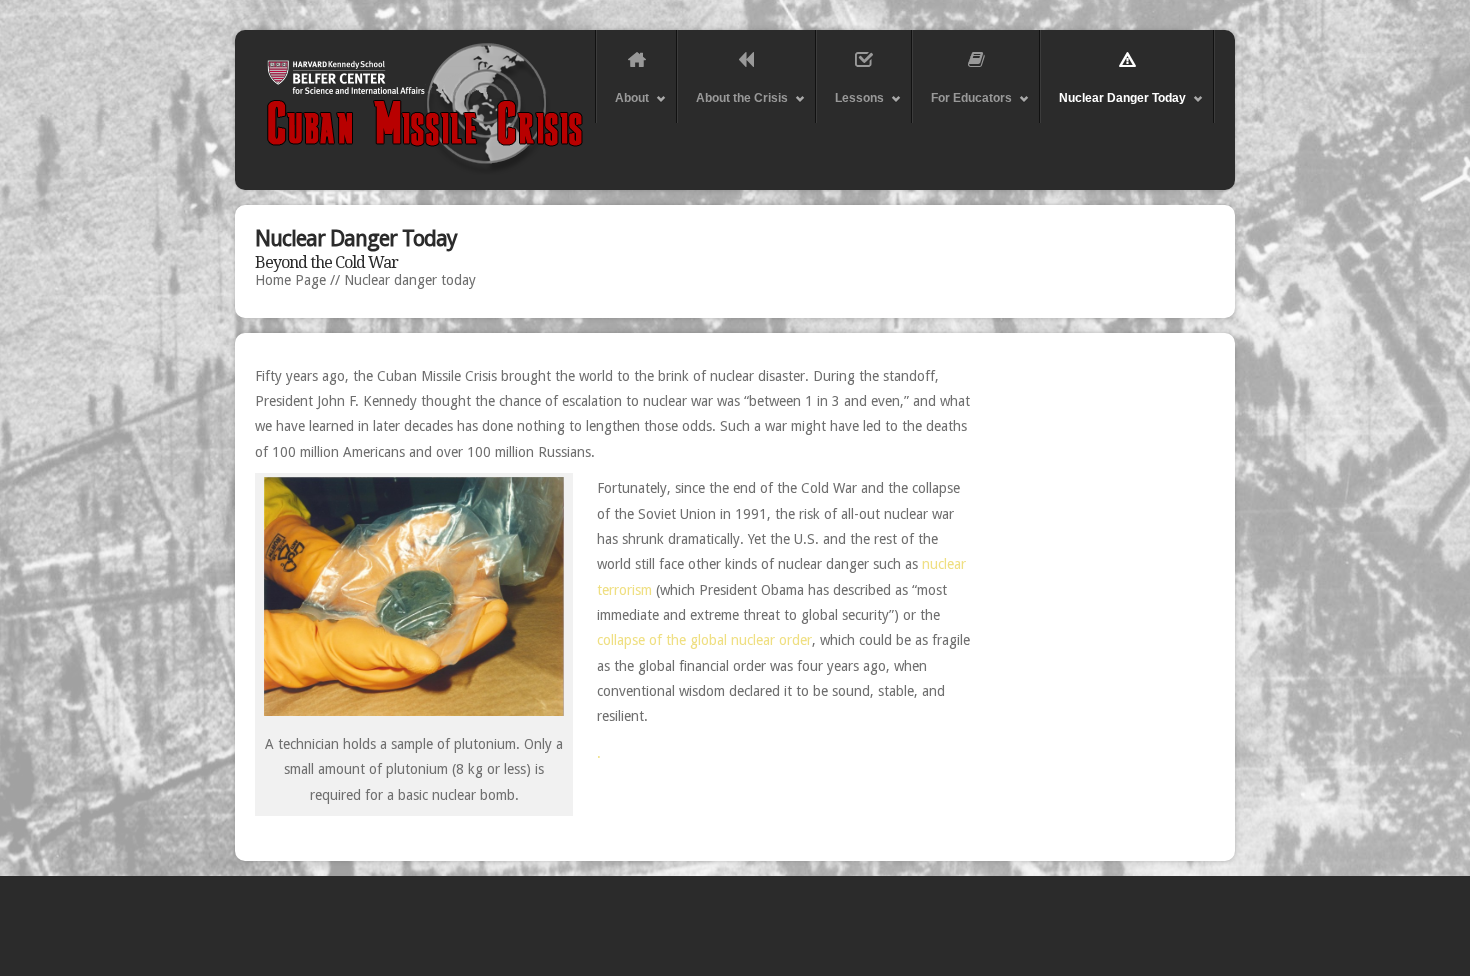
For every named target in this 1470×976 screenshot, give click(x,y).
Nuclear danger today (410, 280)
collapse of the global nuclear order (704, 640)
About (622, 107)
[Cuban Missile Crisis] (730, 171)
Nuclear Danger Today (1113, 107)
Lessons (850, 107)
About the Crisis (732, 107)
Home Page (290, 280)
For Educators (962, 107)
